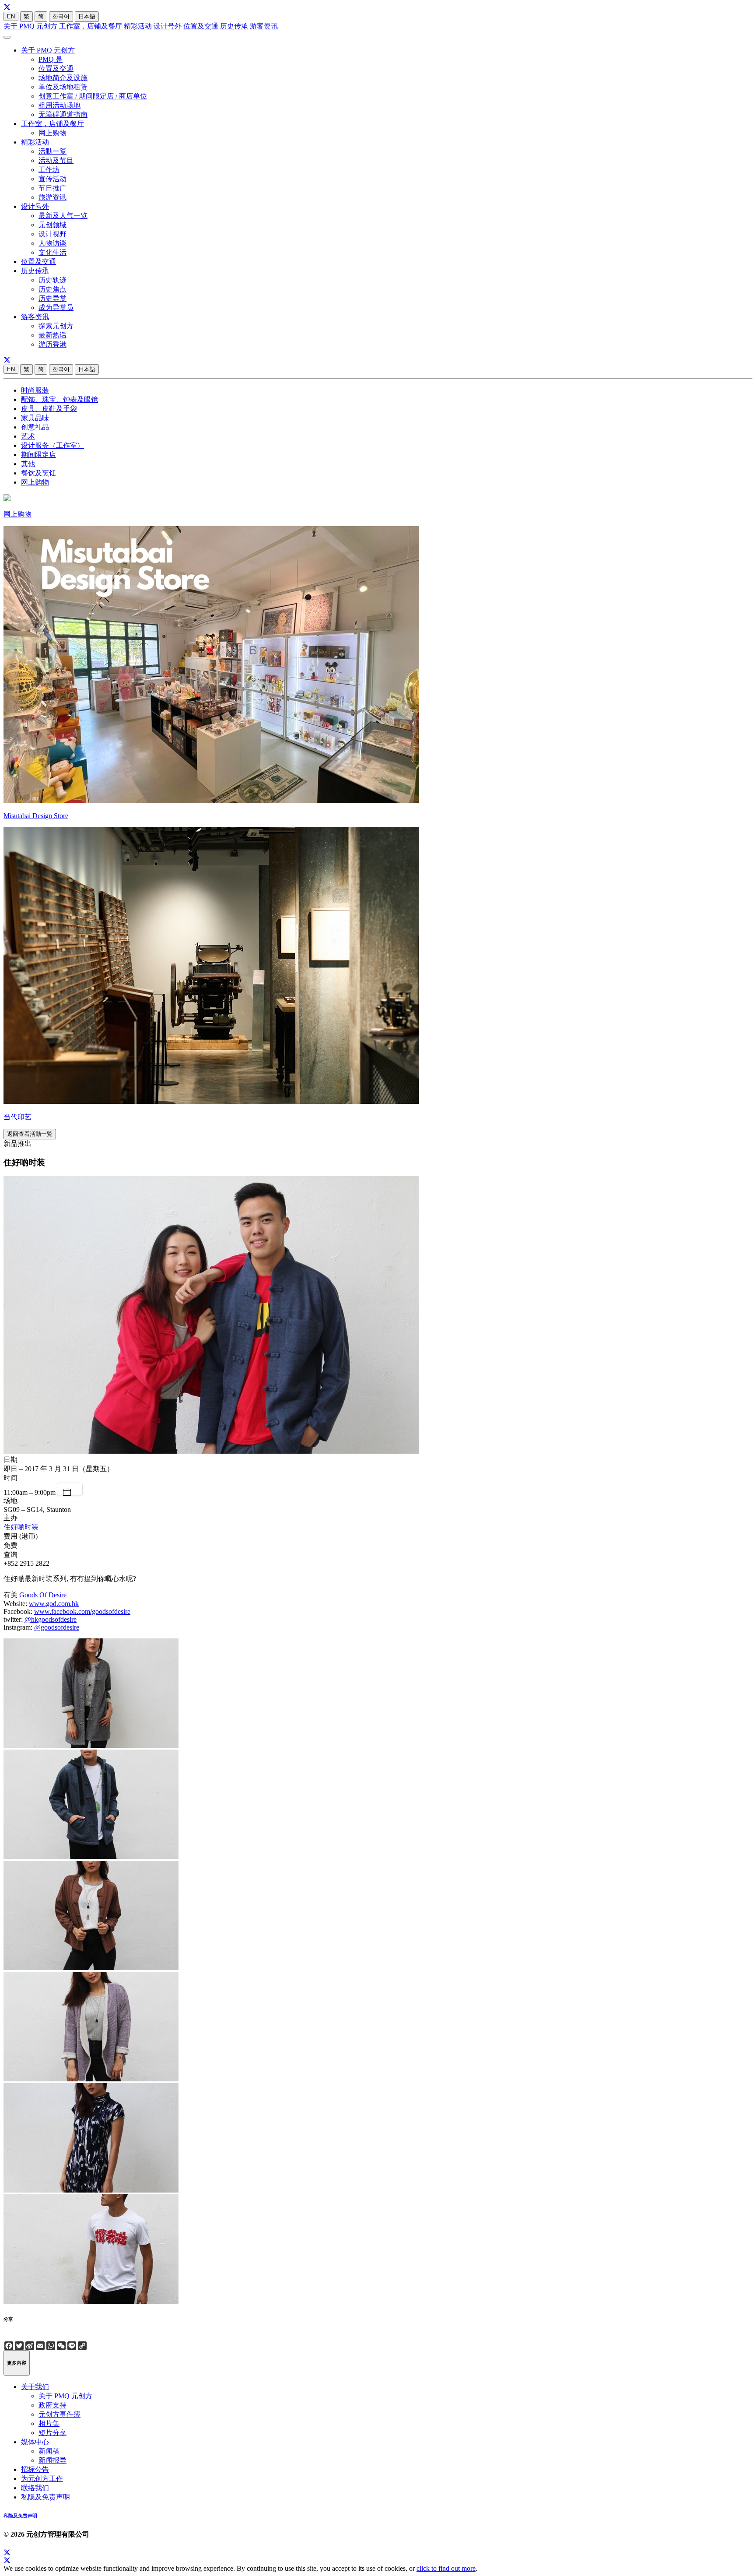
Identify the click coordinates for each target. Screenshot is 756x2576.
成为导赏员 (56, 308)
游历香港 (52, 344)
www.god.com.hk (54, 1604)
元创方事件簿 (59, 2414)
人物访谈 (52, 243)
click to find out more (446, 2568)
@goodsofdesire (57, 1627)
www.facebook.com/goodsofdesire (82, 1611)
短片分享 (52, 2433)
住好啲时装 (21, 1527)
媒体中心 (35, 2442)
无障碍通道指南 (63, 114)
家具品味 (35, 418)
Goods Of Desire (43, 1595)
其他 (28, 464)
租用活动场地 (59, 105)
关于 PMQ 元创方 (30, 26)
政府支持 (52, 2405)
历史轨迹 (52, 280)
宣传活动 (52, 179)
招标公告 (35, 2469)
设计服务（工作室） (52, 445)
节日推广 (52, 188)
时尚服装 (35, 390)
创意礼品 (35, 427)
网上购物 (52, 133)
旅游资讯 (52, 197)
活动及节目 (56, 160)
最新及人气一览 (63, 216)
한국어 (61, 16)
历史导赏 (52, 298)
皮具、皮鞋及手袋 (49, 409)
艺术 (28, 436)
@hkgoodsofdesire (51, 1619)
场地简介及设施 (63, 78)
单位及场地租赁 (63, 87)
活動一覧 (52, 151)
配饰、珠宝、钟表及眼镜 (59, 399)
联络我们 (35, 2488)
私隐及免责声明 (45, 2497)
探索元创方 (56, 326)
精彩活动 (138, 26)
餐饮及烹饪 (38, 473)
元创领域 (52, 225)
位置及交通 (201, 26)
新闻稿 (49, 2451)
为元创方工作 (42, 2479)
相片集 (49, 2423)
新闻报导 (52, 2460)
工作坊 (49, 170)
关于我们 (35, 2387)
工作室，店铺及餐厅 (91, 26)
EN (11, 16)
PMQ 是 (51, 59)
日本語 (87, 16)
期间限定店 (38, 455)
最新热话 (52, 335)
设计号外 (168, 26)
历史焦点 (52, 289)
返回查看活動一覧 (30, 1134)
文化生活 (52, 252)
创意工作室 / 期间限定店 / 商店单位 (93, 96)
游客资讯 (264, 26)
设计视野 (52, 234)
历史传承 (234, 26)
